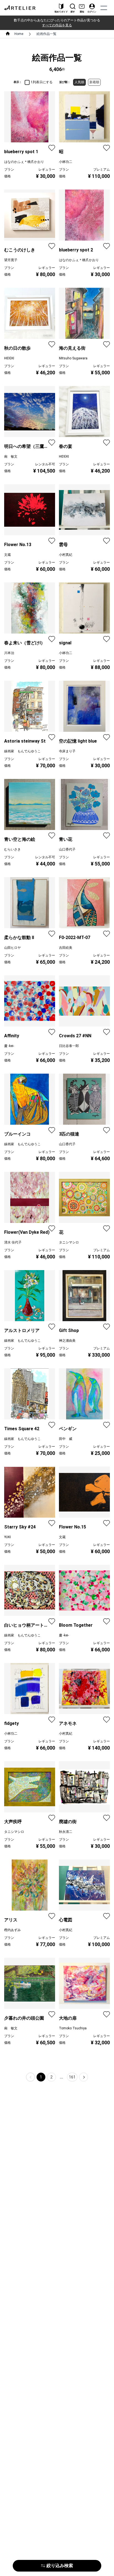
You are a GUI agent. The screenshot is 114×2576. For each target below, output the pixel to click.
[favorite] (52, 148)
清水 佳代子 (13, 1242)
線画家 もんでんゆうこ (22, 751)
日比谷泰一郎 (69, 1046)
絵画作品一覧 (46, 34)
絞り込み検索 (60, 2566)
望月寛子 (11, 260)
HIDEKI (9, 358)
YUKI (7, 1537)
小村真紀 (66, 555)
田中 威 (66, 1439)
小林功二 (66, 162)
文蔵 (7, 555)
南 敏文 (11, 456)
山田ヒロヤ (12, 948)
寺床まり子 (67, 751)
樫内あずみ (12, 1930)
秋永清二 (66, 1832)
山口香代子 (67, 849)
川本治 (9, 653)
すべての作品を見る (57, 25)
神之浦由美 (67, 1341)
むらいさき (12, 849)
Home (19, 34)
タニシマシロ (69, 1242)
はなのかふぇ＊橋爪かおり (24, 162)
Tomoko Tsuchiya (73, 2028)
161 (72, 2077)
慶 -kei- (9, 1046)
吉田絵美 (66, 948)
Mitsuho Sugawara (73, 358)
